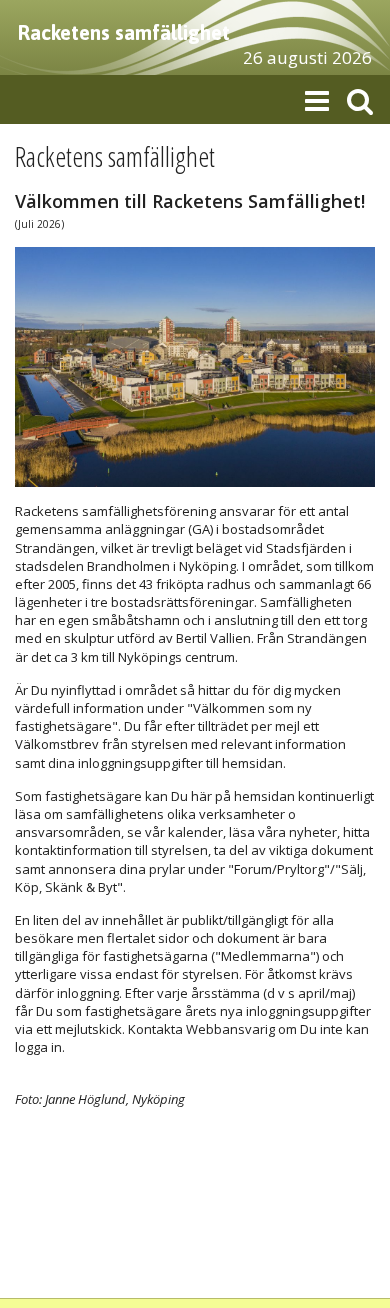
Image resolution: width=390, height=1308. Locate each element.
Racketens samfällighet (124, 32)
